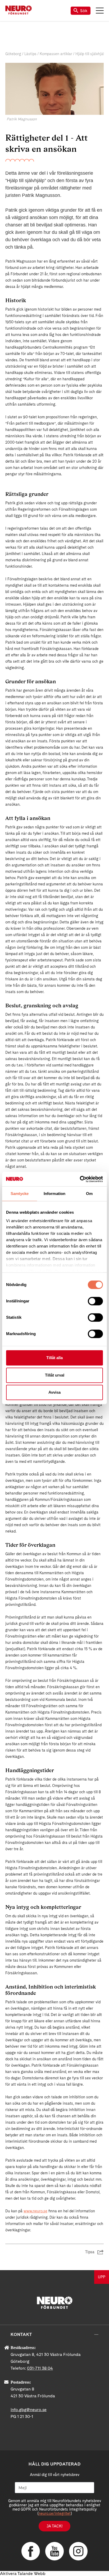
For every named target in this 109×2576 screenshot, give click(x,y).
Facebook (31, 2551)
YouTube (54, 2551)
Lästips (30, 54)
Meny (100, 11)
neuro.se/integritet (55, 2513)
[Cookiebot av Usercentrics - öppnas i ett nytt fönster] (80, 1179)
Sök (84, 11)
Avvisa (54, 1392)
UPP (102, 2277)
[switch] (95, 1301)
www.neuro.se (35, 2211)
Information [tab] (54, 1194)
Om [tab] (89, 1194)
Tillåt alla (54, 1358)
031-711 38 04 (40, 2368)
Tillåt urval (55, 1375)
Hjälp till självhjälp (91, 54)
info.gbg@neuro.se (29, 2410)
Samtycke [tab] (20, 1194)
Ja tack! (54, 2526)
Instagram (78, 2551)
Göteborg (13, 54)
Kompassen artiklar (56, 54)
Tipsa (90, 2252)
